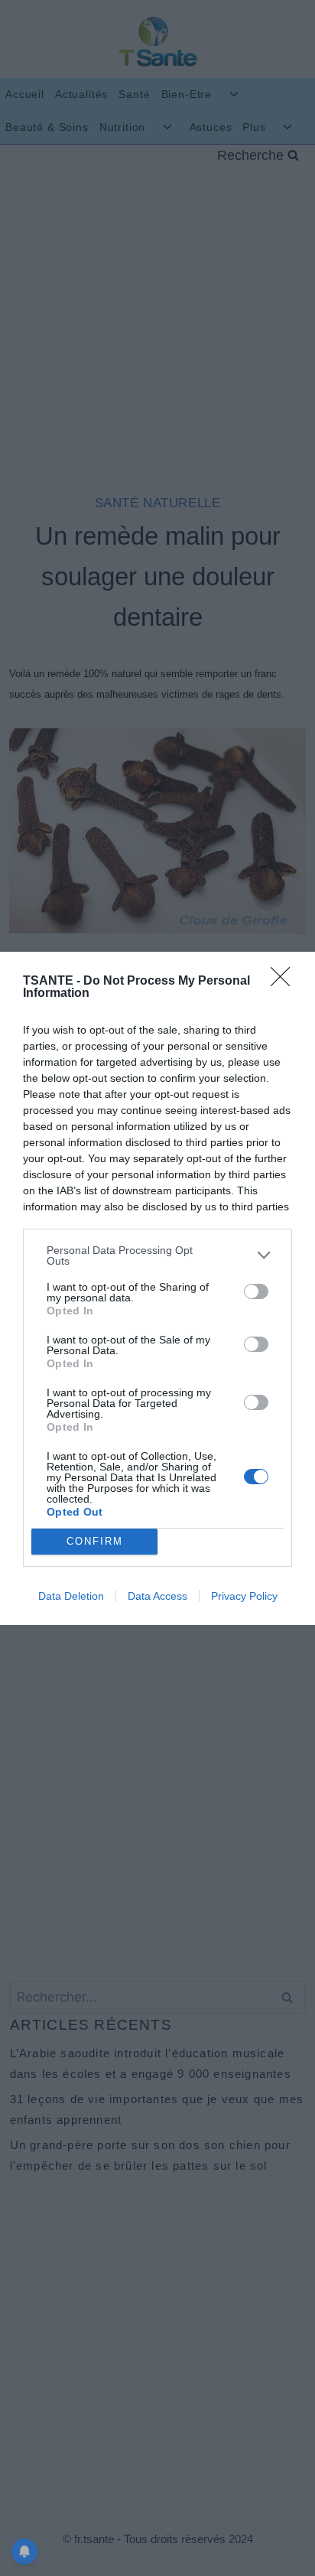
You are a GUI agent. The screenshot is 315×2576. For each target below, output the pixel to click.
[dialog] (157, 1288)
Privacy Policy (244, 1596)
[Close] (285, 982)
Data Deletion (71, 1596)
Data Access (157, 1596)
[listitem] (157, 1255)
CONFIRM (95, 1541)
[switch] (256, 1291)
